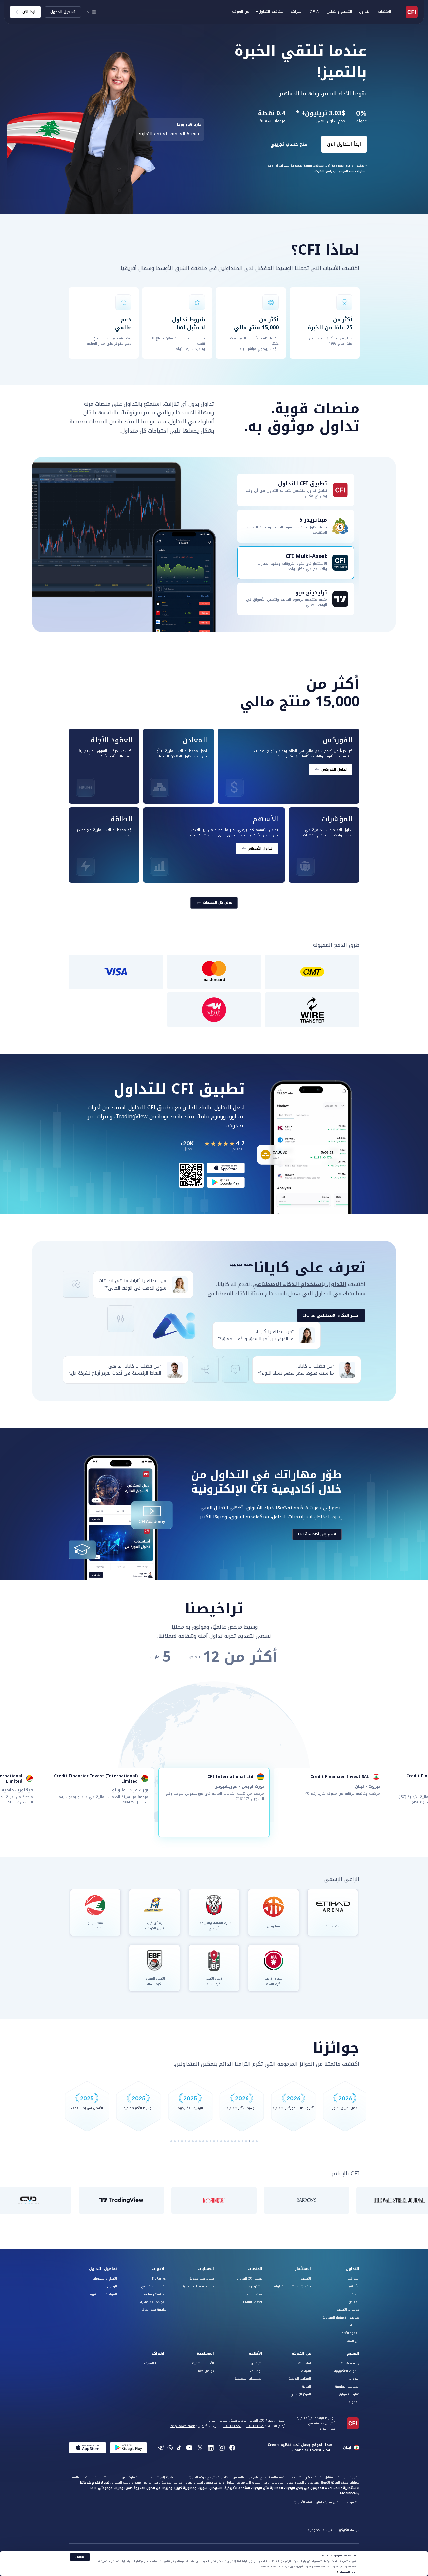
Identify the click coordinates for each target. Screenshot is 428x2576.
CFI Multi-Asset (251, 2302)
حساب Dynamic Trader (198, 2286)
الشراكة (296, 12)
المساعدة (205, 2354)
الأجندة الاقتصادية (153, 2302)
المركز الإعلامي (301, 2394)
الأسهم (354, 2286)
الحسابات (206, 2269)
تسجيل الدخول (63, 12)
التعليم (353, 2354)
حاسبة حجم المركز (153, 2310)
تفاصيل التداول (103, 2269)
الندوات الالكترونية (347, 2371)
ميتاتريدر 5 (255, 2286)
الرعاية (306, 2387)
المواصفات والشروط (103, 2294)
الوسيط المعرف (155, 2363)
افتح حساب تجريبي (242, 144)
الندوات (354, 2379)
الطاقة (355, 2294)
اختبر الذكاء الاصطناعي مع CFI (331, 1315)
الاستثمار (303, 2269)
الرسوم (112, 2286)
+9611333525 (255, 2426)
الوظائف (256, 2371)
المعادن (354, 2302)
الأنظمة (256, 2354)
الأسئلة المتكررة (203, 2363)
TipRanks (159, 2279)
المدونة (354, 2402)
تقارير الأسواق (349, 2394)
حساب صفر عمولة (202, 2279)
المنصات (255, 2269)
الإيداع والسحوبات (105, 2279)
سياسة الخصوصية (320, 2530)
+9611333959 (232, 2426)
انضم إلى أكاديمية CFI (317, 1534)
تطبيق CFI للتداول (250, 2279)
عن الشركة (301, 2354)
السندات (354, 2325)
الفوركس (353, 2279)
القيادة (306, 2371)
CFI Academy (350, 2363)
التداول (353, 2269)
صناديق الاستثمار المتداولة (341, 2318)
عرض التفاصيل (348, 2572)
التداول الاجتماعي (153, 2286)
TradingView (253, 2294)
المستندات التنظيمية (249, 2379)
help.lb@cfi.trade (183, 2426)
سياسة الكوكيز (349, 2530)
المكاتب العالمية (300, 2379)
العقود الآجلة (350, 2333)
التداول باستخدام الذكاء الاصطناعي (299, 1284)
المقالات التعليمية (347, 2387)
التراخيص (257, 2363)
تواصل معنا (206, 2371)
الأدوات (159, 2269)
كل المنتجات (351, 2341)
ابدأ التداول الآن (296, 144)
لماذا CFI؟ (304, 2363)
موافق (80, 2557)
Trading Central (154, 2294)
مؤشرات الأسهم (348, 2310)
